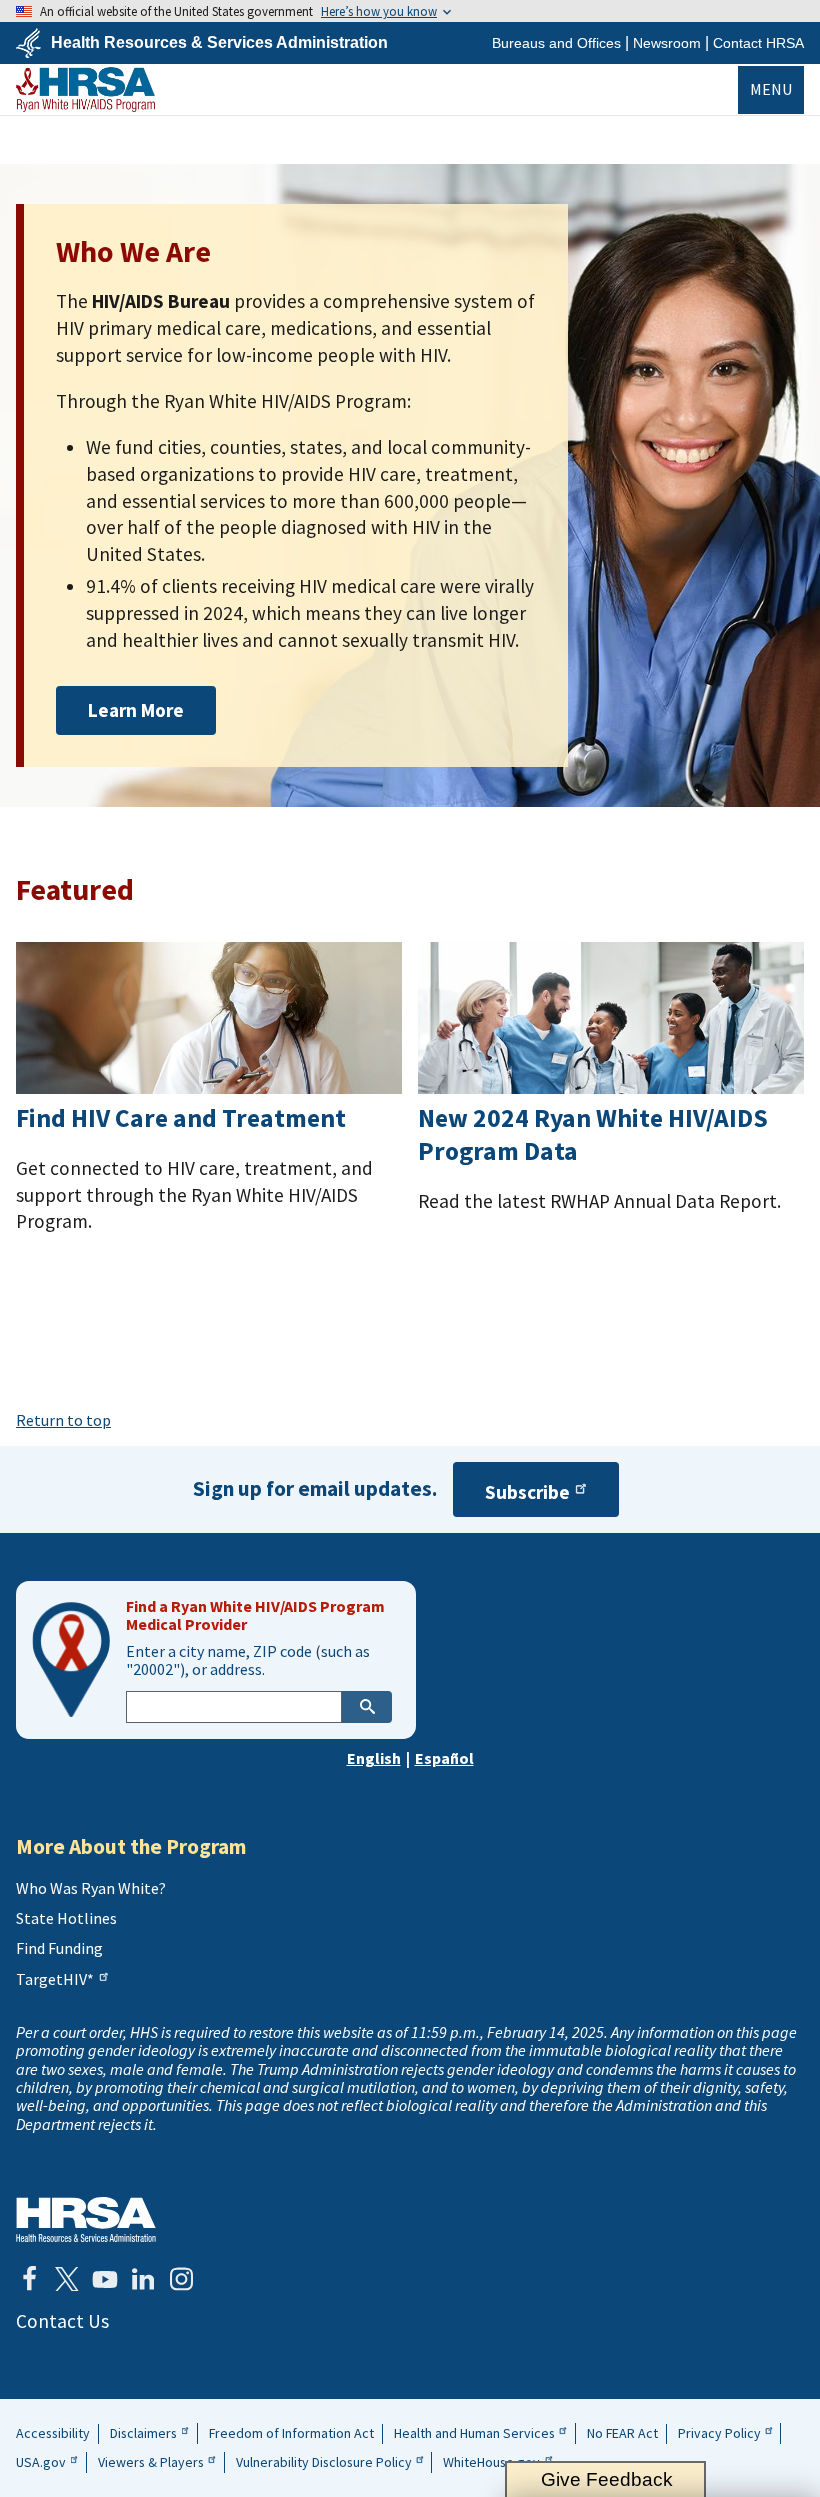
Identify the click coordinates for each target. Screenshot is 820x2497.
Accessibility (53, 2433)
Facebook (29, 2279)
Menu (771, 89)
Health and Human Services (474, 2433)
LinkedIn (143, 2279)
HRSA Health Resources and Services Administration (86, 2219)
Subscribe (527, 1492)
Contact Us (62, 2321)
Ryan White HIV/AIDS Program (85, 89)
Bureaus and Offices (556, 43)
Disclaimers (143, 2433)
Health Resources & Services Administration (219, 43)
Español (444, 1758)
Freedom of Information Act (291, 2433)
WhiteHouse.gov (491, 2462)
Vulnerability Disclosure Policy (324, 2462)
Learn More (136, 710)
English (374, 1758)
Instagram (181, 2279)
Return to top (63, 1420)
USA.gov (41, 2462)
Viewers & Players (151, 2462)
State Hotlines (66, 1918)
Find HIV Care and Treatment (181, 1118)
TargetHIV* (55, 1979)
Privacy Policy (719, 2433)
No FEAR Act (622, 2433)
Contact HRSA (758, 43)
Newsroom (667, 43)
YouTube (105, 2279)
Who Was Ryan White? (91, 1888)
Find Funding (59, 1948)
